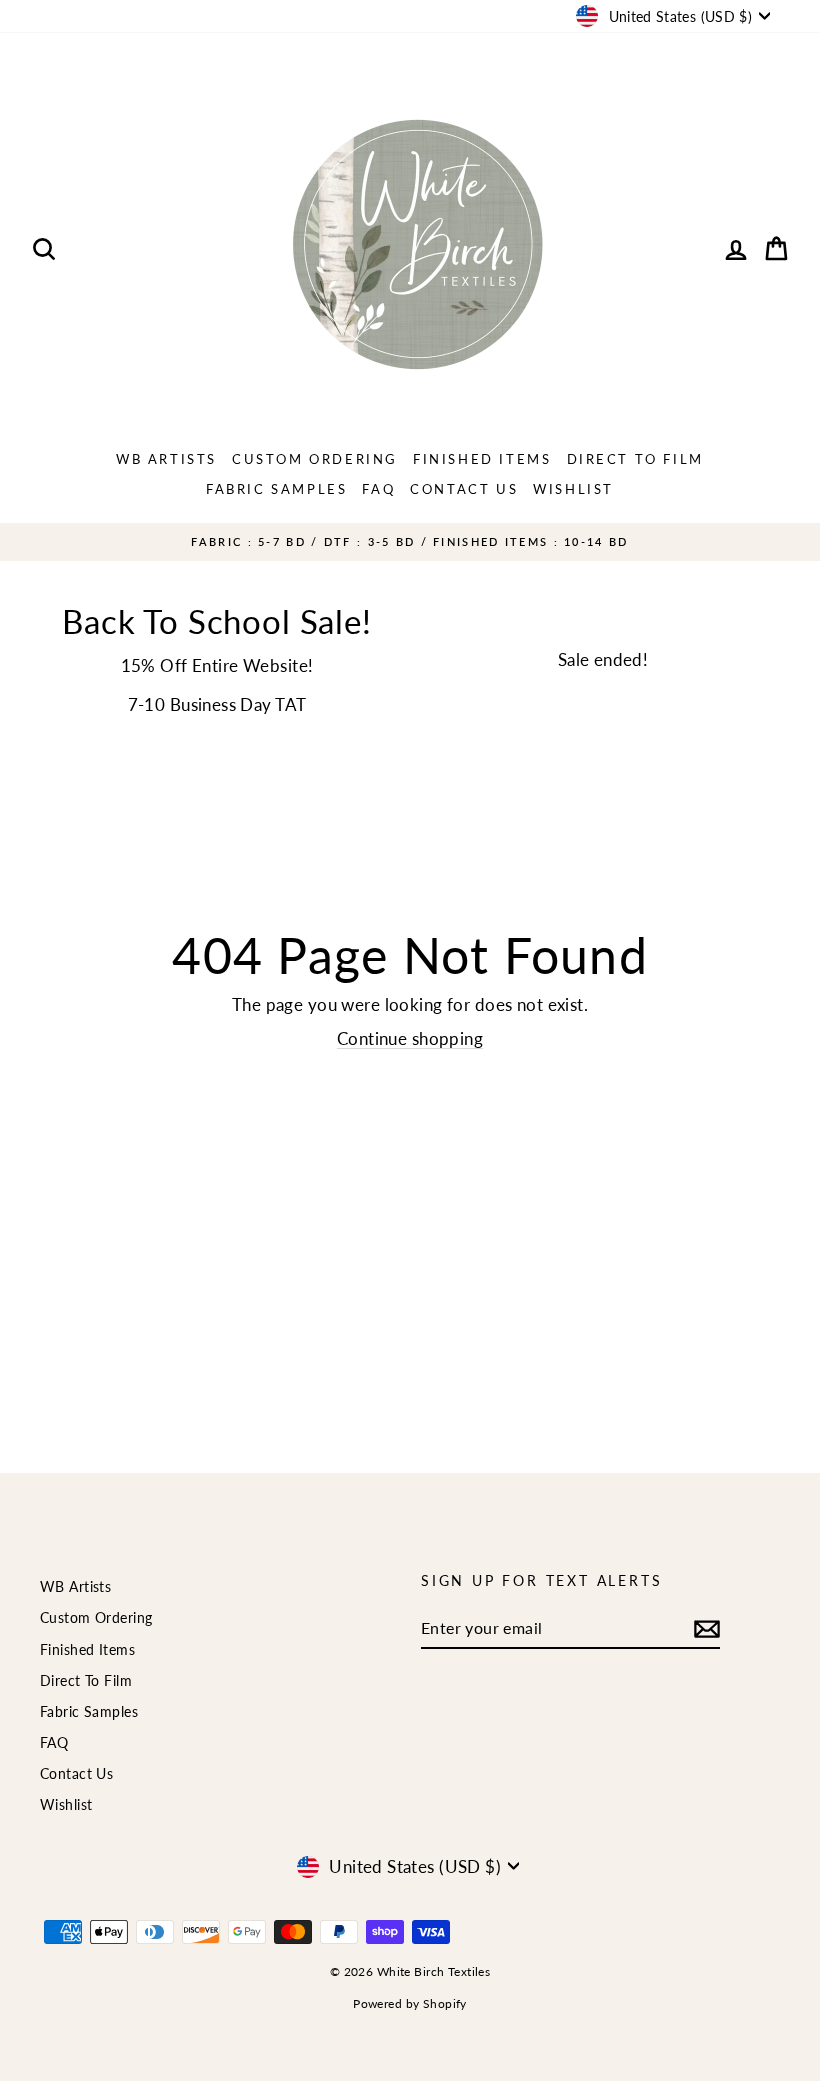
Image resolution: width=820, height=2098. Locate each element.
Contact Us (464, 489)
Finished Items (482, 459)
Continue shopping (410, 1038)
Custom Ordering (315, 459)
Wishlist (573, 489)
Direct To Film (635, 459)
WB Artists (166, 459)
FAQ (378, 489)
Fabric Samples (276, 489)
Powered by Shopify (410, 2003)
